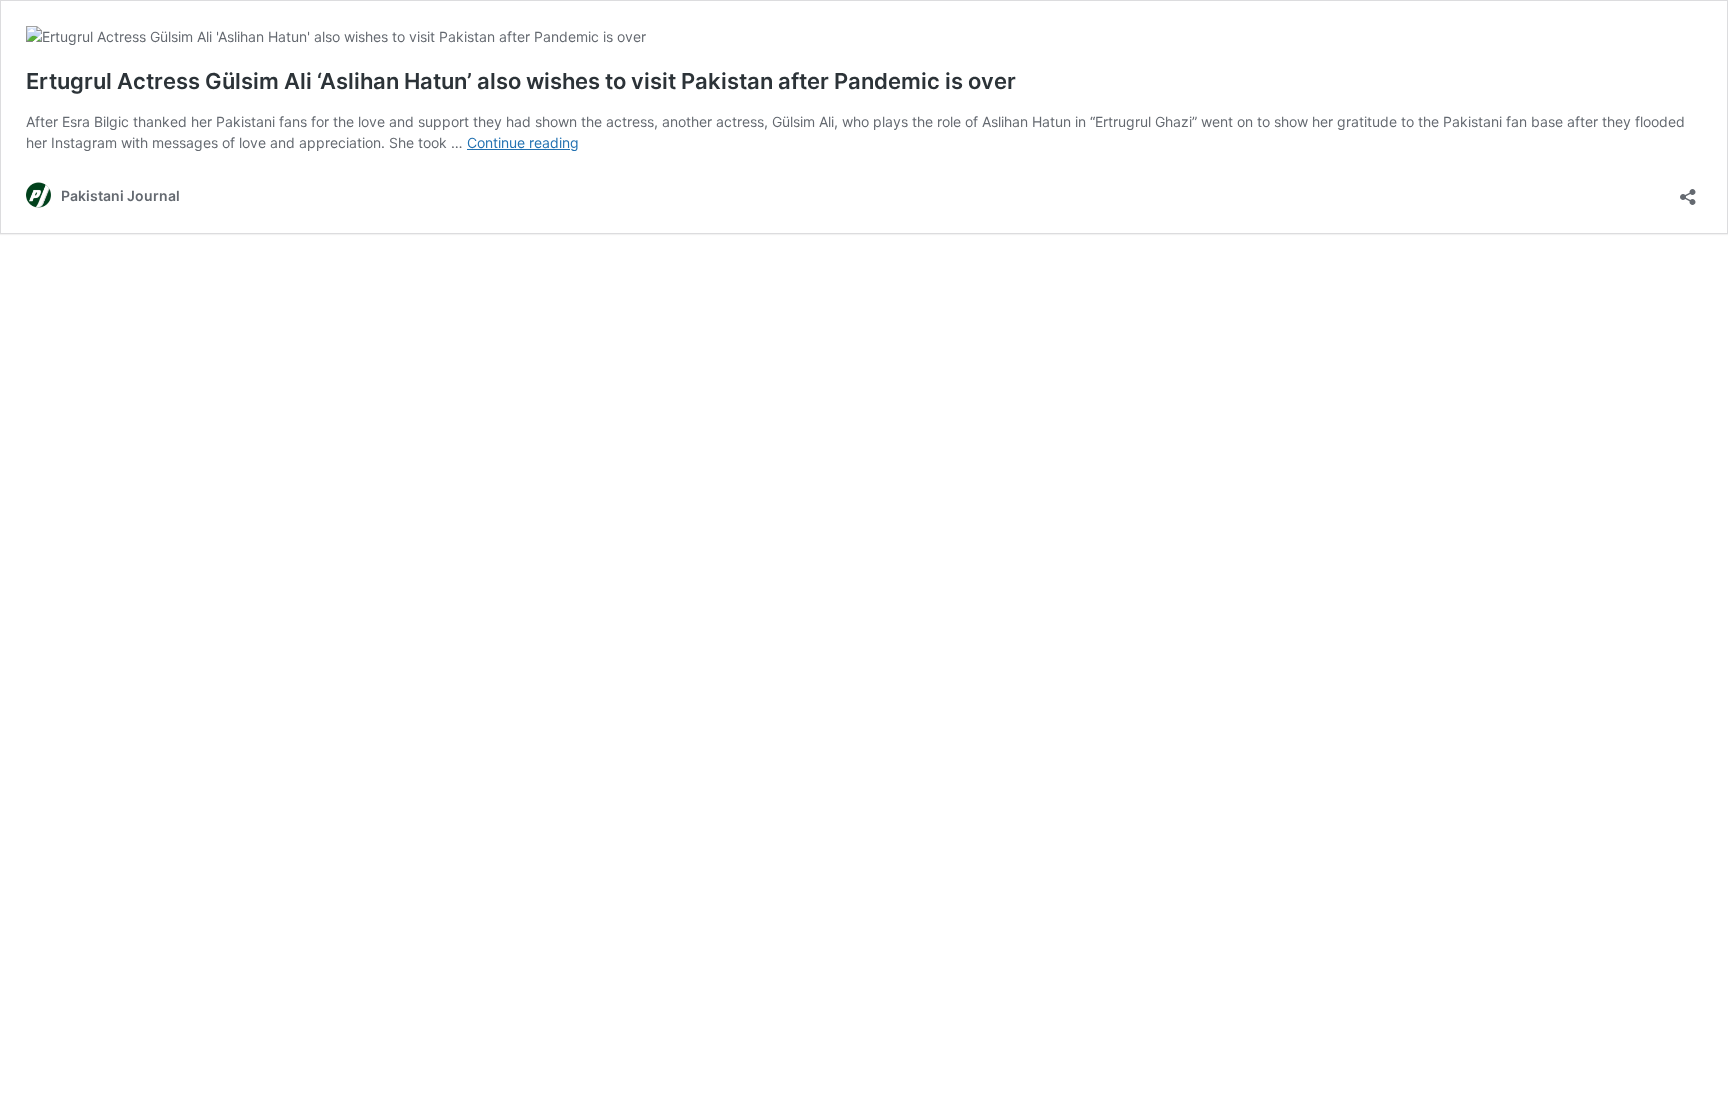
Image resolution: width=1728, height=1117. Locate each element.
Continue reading (523, 142)
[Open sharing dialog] (1688, 190)
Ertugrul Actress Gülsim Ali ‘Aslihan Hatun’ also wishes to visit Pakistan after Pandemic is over (521, 81)
